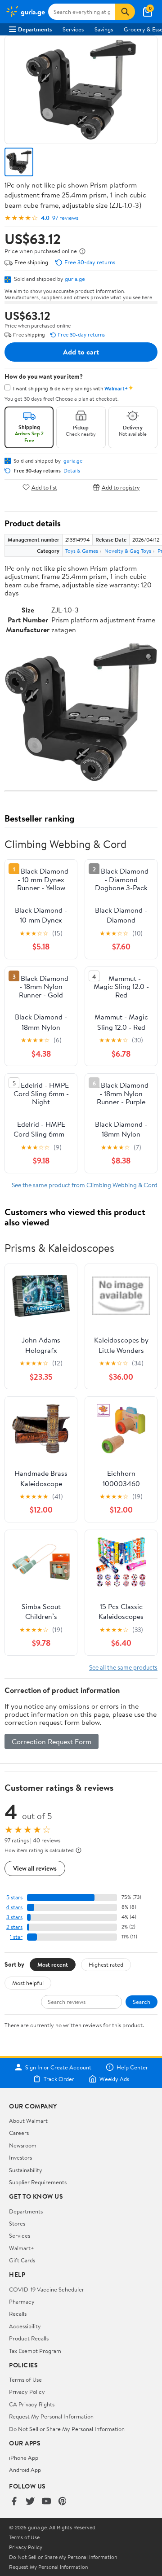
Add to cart (81, 352)
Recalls (18, 2314)
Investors (20, 2157)
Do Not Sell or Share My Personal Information (67, 2429)
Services (73, 29)
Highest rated (106, 1964)
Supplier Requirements (38, 2182)
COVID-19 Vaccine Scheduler (47, 2289)
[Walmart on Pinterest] (63, 2502)
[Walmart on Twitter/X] (30, 2502)
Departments (35, 29)
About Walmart (28, 2121)
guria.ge (75, 279)
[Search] (125, 12)
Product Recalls (29, 2338)
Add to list (44, 487)
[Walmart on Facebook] (14, 2502)
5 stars (14, 1897)
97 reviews (65, 218)
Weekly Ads (114, 2079)
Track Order (59, 2079)
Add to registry (121, 487)
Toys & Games (82, 551)
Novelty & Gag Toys (128, 551)
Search (142, 2002)
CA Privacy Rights (32, 2404)
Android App (25, 2470)
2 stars (14, 1927)
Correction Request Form (52, 1741)
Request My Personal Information (51, 2416)
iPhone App (24, 2458)
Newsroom (23, 2145)
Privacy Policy (27, 2392)
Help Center (132, 2067)
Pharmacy (22, 2301)
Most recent (53, 1964)
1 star (16, 1937)
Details (72, 471)
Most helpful (28, 1983)
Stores (17, 2223)
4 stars (14, 1907)
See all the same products (123, 1667)
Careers (19, 2133)
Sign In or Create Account (58, 2067)
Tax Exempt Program (35, 2351)
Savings (104, 29)
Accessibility (25, 2326)
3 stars (14, 1917)
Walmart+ (22, 2248)
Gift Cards (22, 2260)
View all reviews (35, 1868)
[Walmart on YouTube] (46, 2502)
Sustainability (26, 2170)
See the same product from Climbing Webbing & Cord (85, 1185)
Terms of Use (25, 2379)
